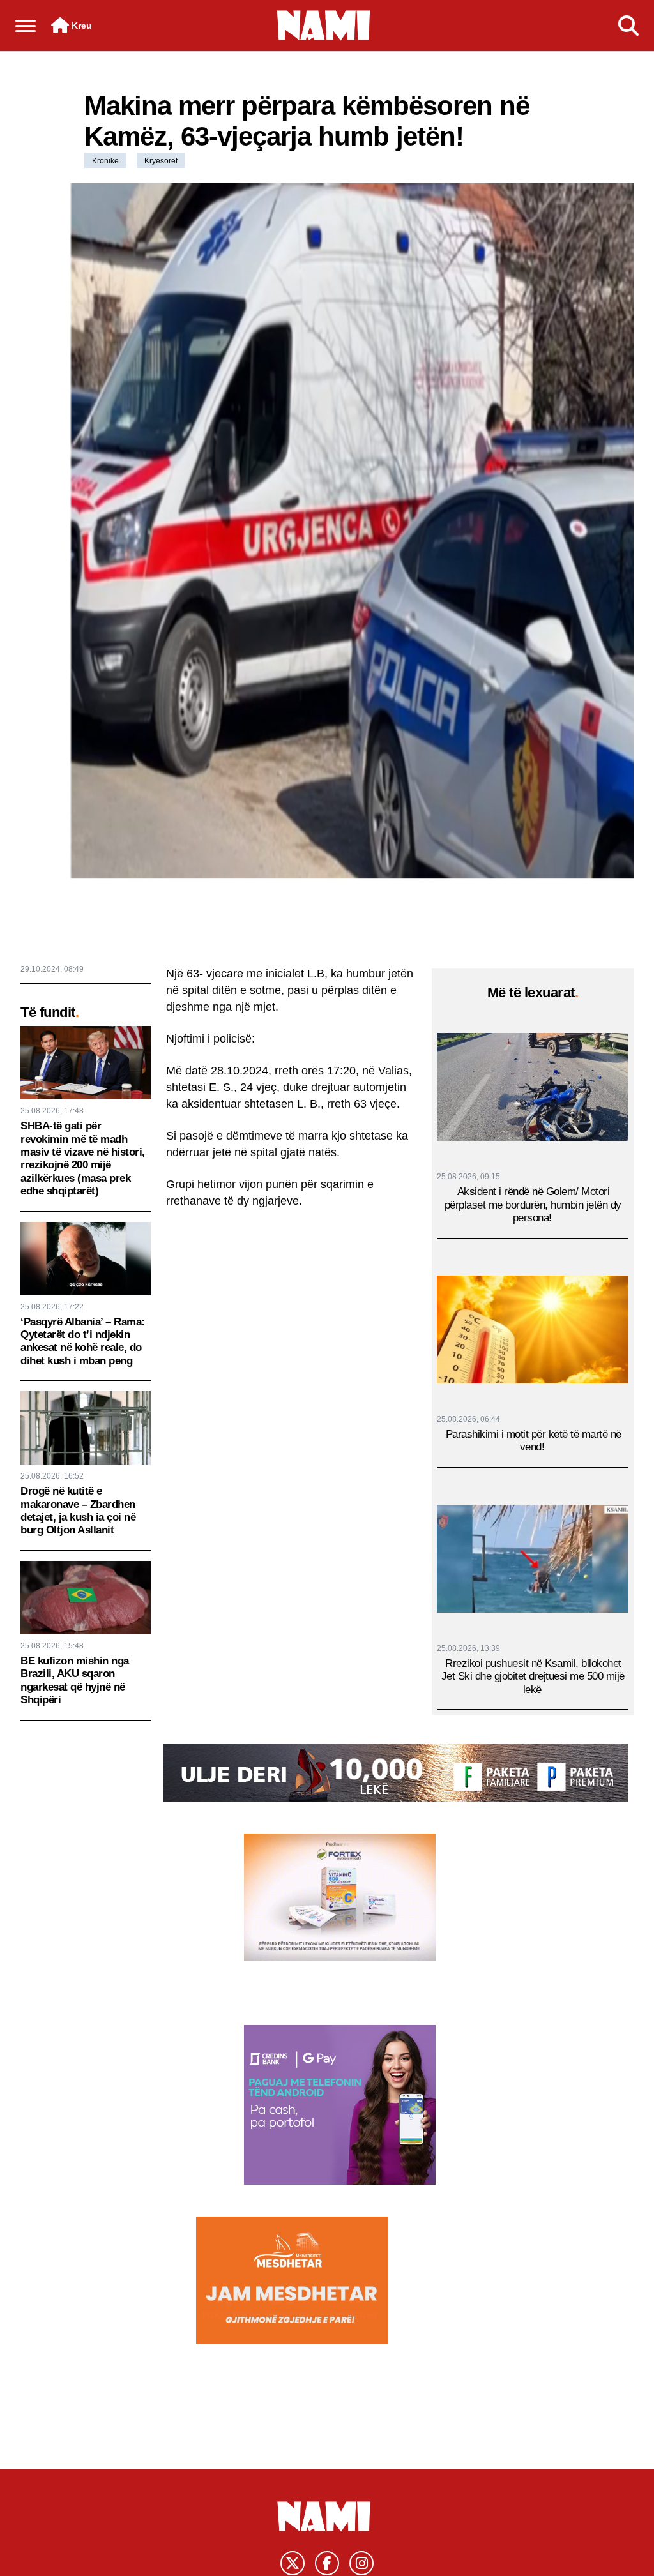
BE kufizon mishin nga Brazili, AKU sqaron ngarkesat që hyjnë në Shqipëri (75, 1680)
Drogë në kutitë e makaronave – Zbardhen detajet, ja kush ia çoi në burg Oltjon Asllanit (78, 1510)
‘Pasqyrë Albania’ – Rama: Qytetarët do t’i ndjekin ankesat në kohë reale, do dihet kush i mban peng (83, 1341)
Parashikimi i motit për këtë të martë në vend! (534, 1441)
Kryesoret (161, 161)
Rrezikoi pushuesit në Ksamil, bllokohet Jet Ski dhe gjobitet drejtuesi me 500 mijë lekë (533, 1676)
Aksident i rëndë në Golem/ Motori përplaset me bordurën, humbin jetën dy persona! (533, 1205)
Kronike (105, 161)
